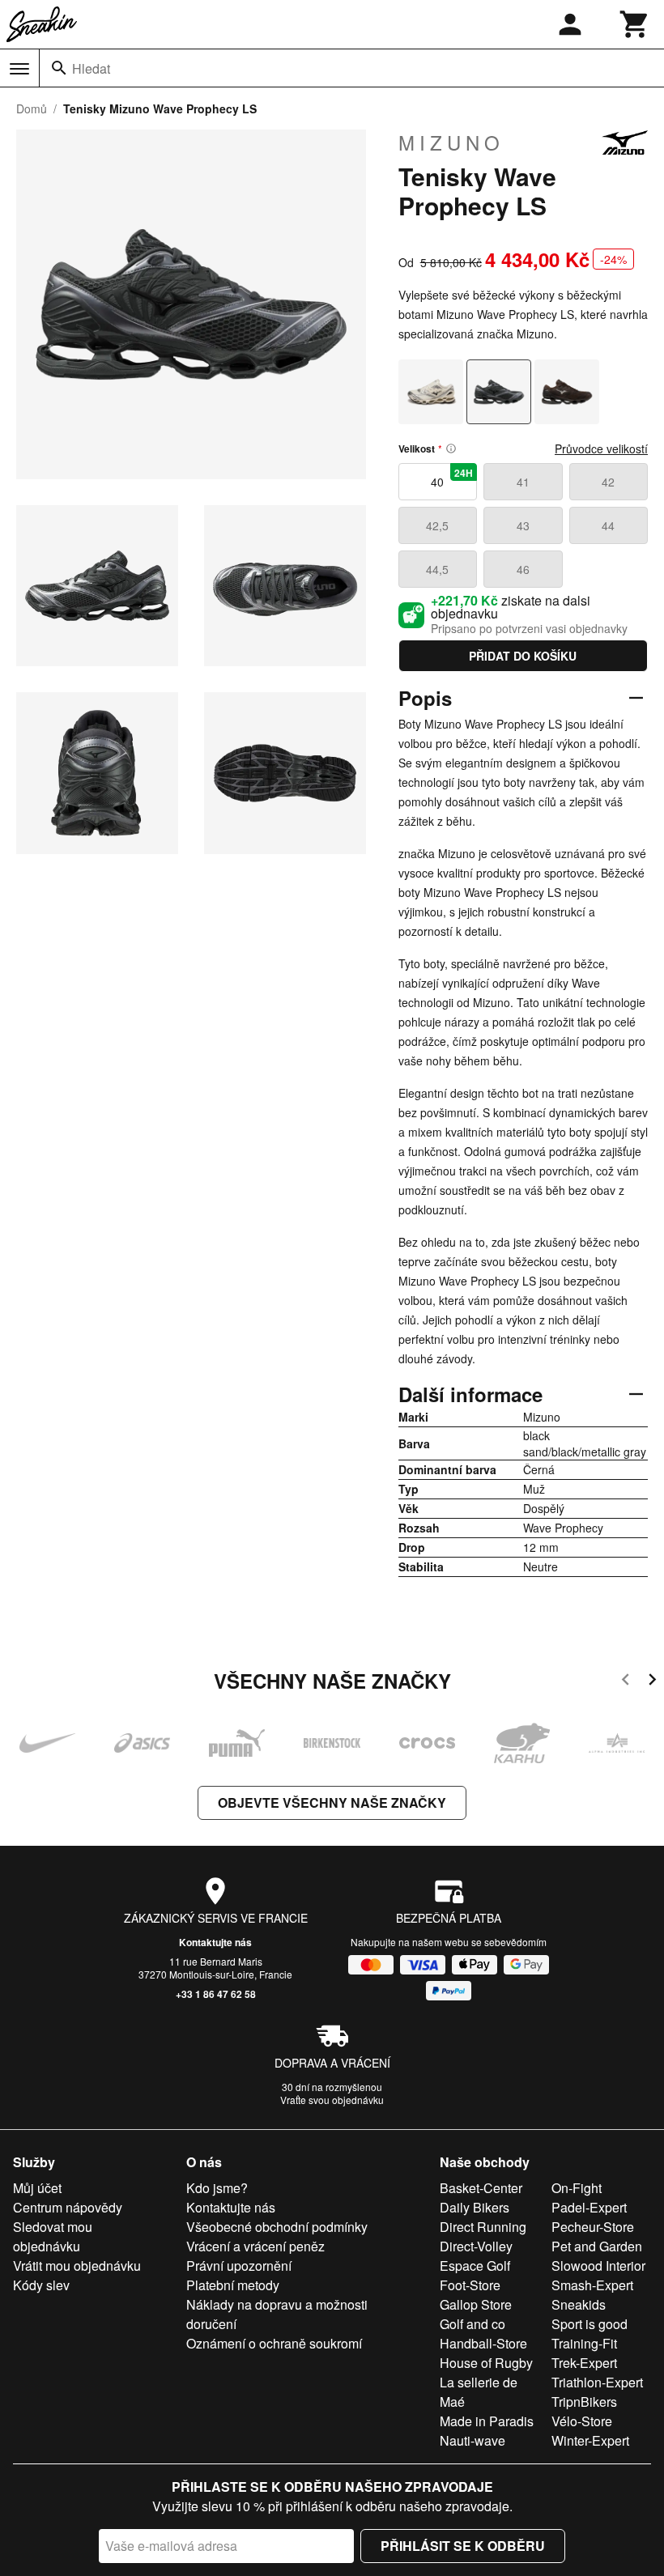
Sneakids (579, 2304)
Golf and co (472, 2324)
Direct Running (483, 2227)
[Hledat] (59, 68)
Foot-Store (470, 2285)
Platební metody (233, 2285)
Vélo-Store (582, 2421)
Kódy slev (41, 2285)
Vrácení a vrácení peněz (255, 2246)
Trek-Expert (584, 2363)
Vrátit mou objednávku (77, 2266)
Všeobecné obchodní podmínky (277, 2227)
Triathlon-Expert (597, 2382)
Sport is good (590, 2324)
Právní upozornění (239, 2266)
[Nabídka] (19, 69)
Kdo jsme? (217, 2188)
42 (608, 482)
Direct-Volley (476, 2246)
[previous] (626, 1682)
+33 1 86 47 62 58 (216, 1994)
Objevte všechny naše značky (332, 1802)
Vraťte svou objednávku (332, 2100)
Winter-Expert (590, 2440)
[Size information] (451, 448)
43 (523, 525)
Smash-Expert (592, 2285)
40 (452, 478)
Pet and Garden (597, 2246)
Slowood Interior (598, 2266)
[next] (652, 1682)
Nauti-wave (472, 2440)
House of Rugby (486, 2363)
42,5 (437, 525)
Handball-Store (483, 2343)
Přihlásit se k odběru (463, 2546)
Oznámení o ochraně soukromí (274, 2343)
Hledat (91, 68)
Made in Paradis (487, 2421)
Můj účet (37, 2188)
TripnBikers (584, 2402)
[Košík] (635, 24)
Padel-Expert (589, 2207)
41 (523, 482)
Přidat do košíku (523, 656)
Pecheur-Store (593, 2227)
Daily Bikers (475, 2207)
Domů (32, 108)
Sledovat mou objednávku (53, 2236)
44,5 (437, 569)
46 (523, 569)
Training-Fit (584, 2343)
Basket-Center (481, 2188)
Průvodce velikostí (601, 448)
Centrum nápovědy (68, 2207)
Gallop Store (476, 2304)
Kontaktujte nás (215, 1942)
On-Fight (577, 2188)
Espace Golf (475, 2266)
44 (608, 525)
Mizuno (451, 142)
